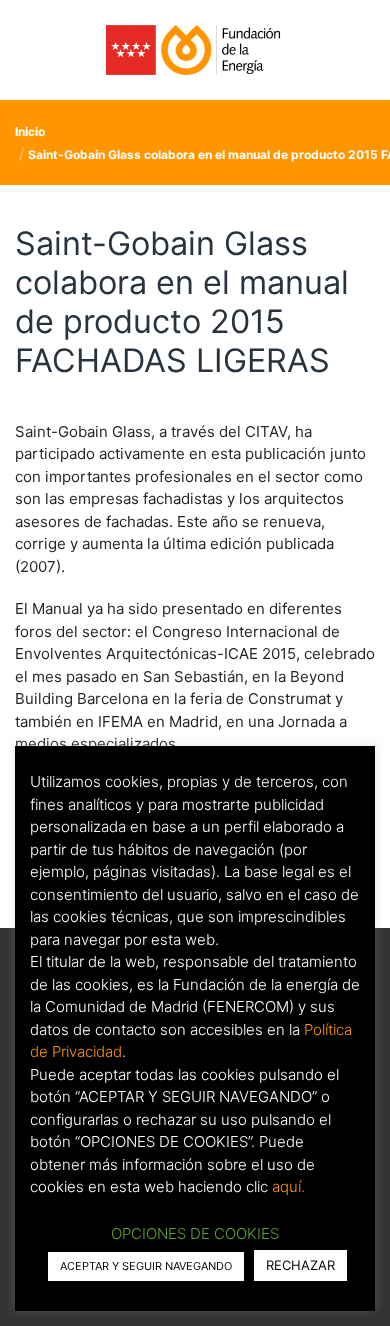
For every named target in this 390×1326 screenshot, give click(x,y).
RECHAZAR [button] (300, 1265)
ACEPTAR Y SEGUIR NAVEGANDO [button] (146, 1266)
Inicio (30, 131)
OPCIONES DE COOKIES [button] (195, 1233)
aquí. (288, 1186)
